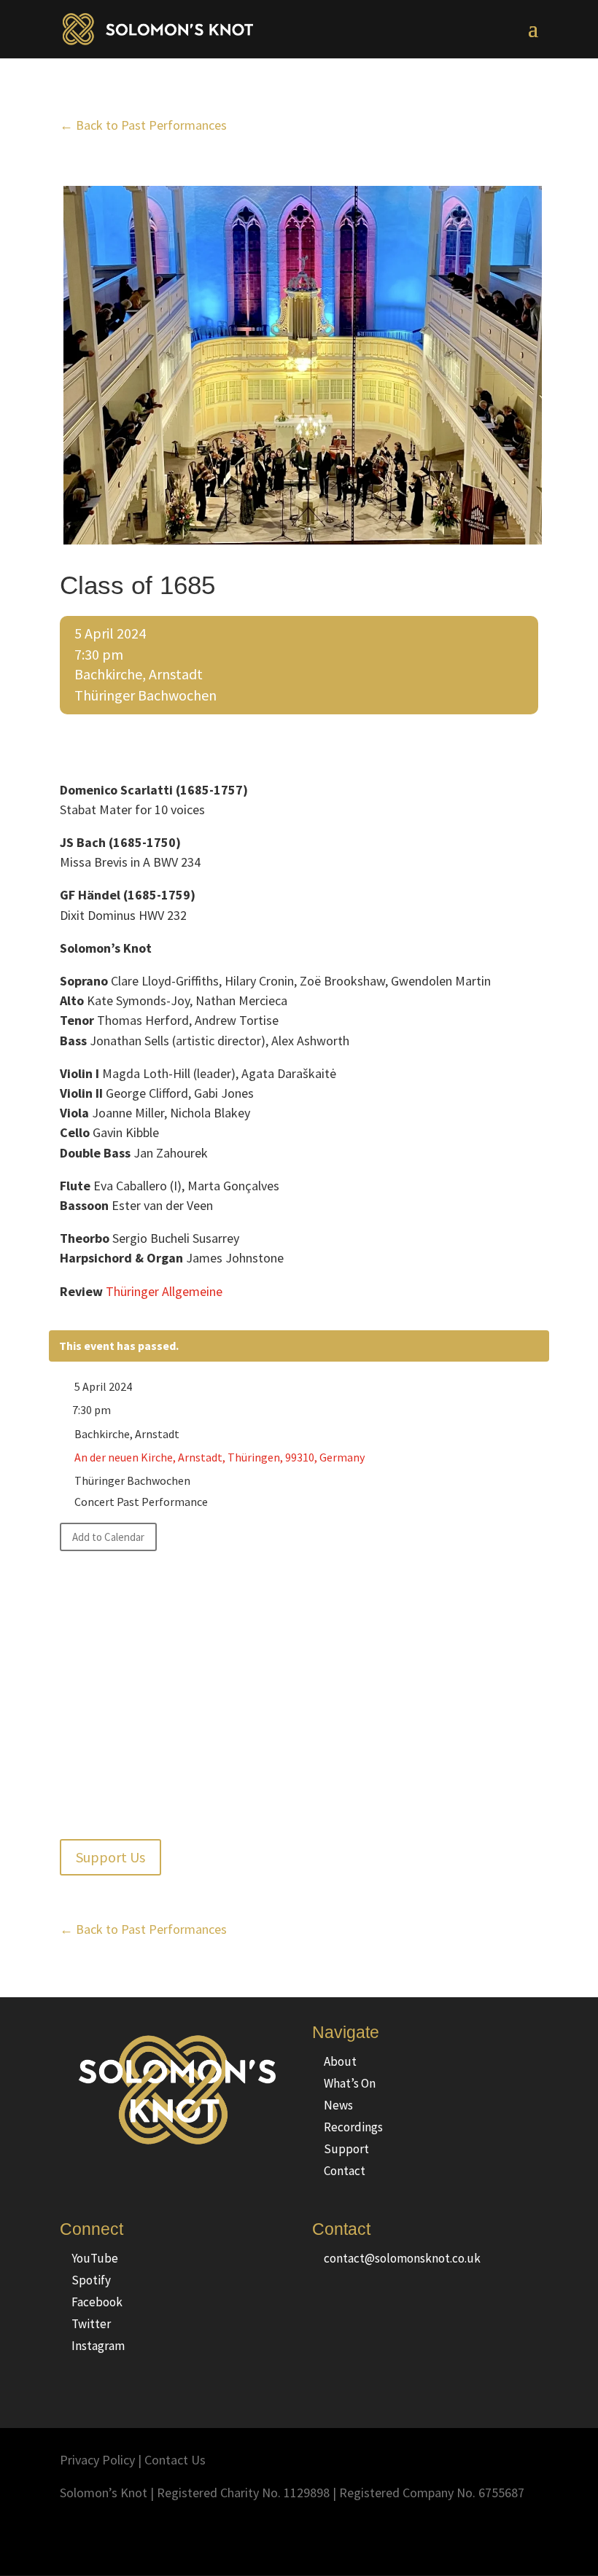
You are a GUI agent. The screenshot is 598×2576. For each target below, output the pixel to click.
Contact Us (175, 2460)
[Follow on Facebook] (439, 2536)
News (338, 2105)
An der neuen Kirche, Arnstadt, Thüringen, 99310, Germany (220, 1457)
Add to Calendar (108, 1537)
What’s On (350, 2083)
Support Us (110, 1857)
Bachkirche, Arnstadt (139, 674)
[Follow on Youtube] (527, 2536)
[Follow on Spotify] (497, 2536)
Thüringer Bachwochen (145, 695)
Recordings (353, 2127)
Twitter (91, 2324)
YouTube (95, 2258)
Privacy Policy (97, 2460)
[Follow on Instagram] (410, 2536)
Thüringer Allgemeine (164, 1291)
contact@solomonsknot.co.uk (402, 2258)
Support (346, 2149)
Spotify (91, 2280)
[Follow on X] (468, 2536)
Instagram (98, 2346)
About (340, 2061)
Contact (345, 2171)
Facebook (97, 2302)
